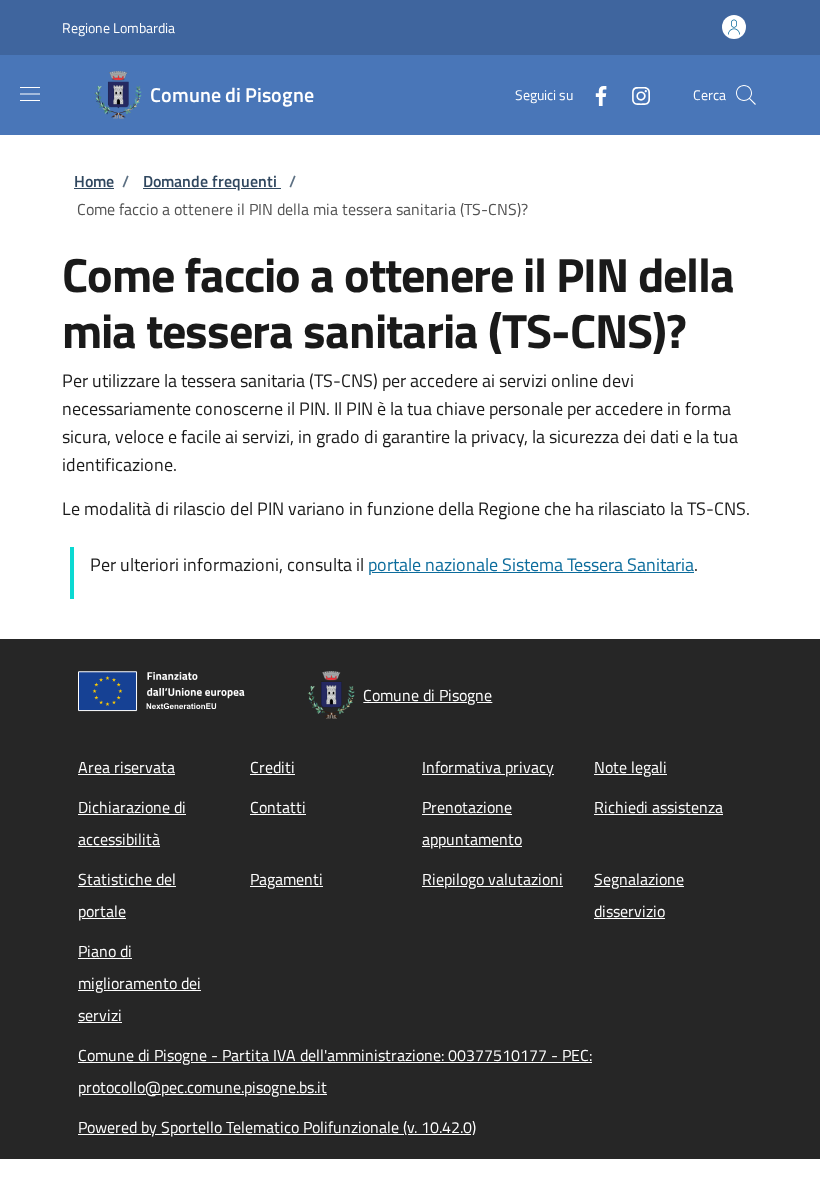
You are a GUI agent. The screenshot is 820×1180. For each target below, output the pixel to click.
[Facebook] (593, 94)
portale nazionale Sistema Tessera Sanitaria (531, 564)
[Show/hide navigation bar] (30, 94)
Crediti (272, 767)
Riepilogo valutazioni (492, 879)
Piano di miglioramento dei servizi (139, 983)
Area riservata (126, 767)
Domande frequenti (212, 181)
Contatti (278, 807)
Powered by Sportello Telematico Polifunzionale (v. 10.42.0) (277, 1127)
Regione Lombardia (118, 27)
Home (94, 181)
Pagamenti (286, 879)
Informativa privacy (488, 767)
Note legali (630, 767)
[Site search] (746, 95)
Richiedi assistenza (658, 807)
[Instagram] (633, 94)
